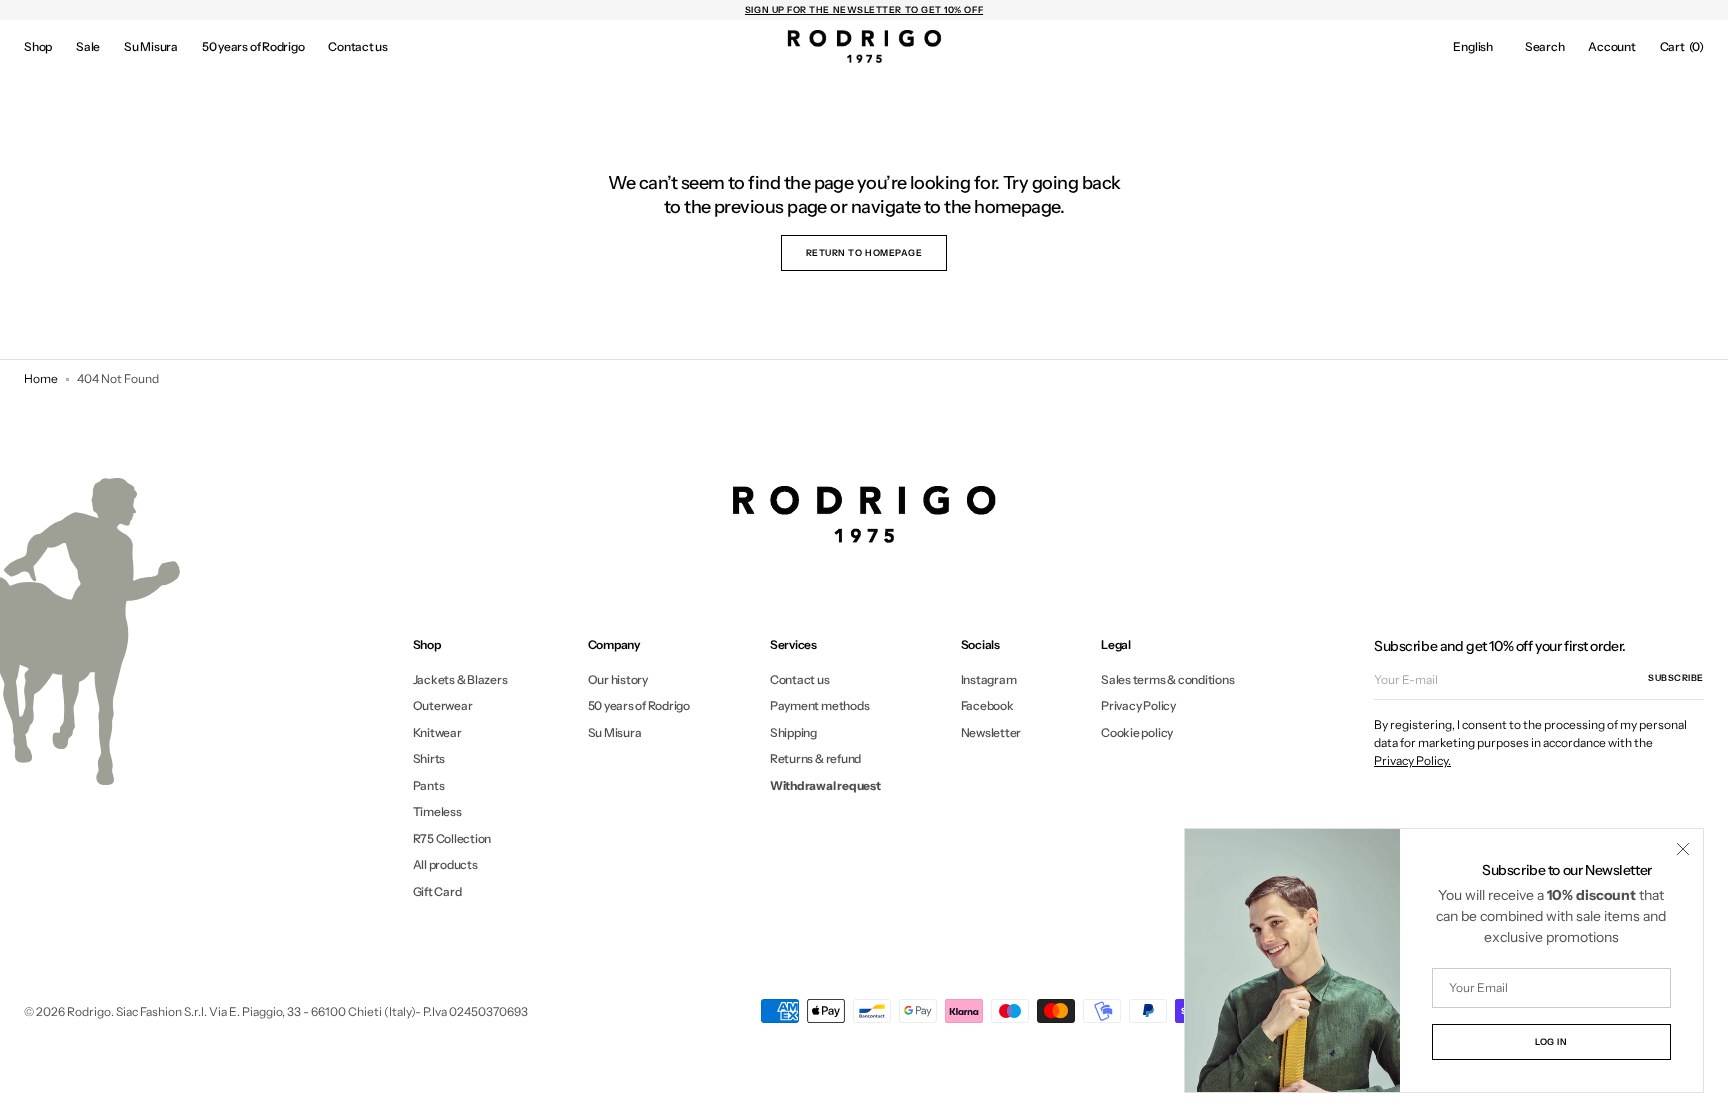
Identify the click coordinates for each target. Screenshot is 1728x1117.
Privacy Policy (1138, 705)
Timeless (437, 811)
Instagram (989, 680)
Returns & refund (815, 758)
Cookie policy (1137, 732)
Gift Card (437, 891)
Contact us (800, 680)
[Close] (1683, 849)
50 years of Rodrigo (639, 705)
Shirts (429, 758)
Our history (618, 680)
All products (445, 864)
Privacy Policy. (1412, 760)
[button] (1472, 46)
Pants (429, 785)
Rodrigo (89, 1011)
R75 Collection (452, 838)
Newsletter (991, 732)
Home (41, 378)
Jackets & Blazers (460, 680)
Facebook (987, 705)
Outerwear (443, 705)
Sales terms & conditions (1167, 680)
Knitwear (437, 732)
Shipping (793, 732)
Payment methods (819, 705)
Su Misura (615, 732)
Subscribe (1676, 677)
